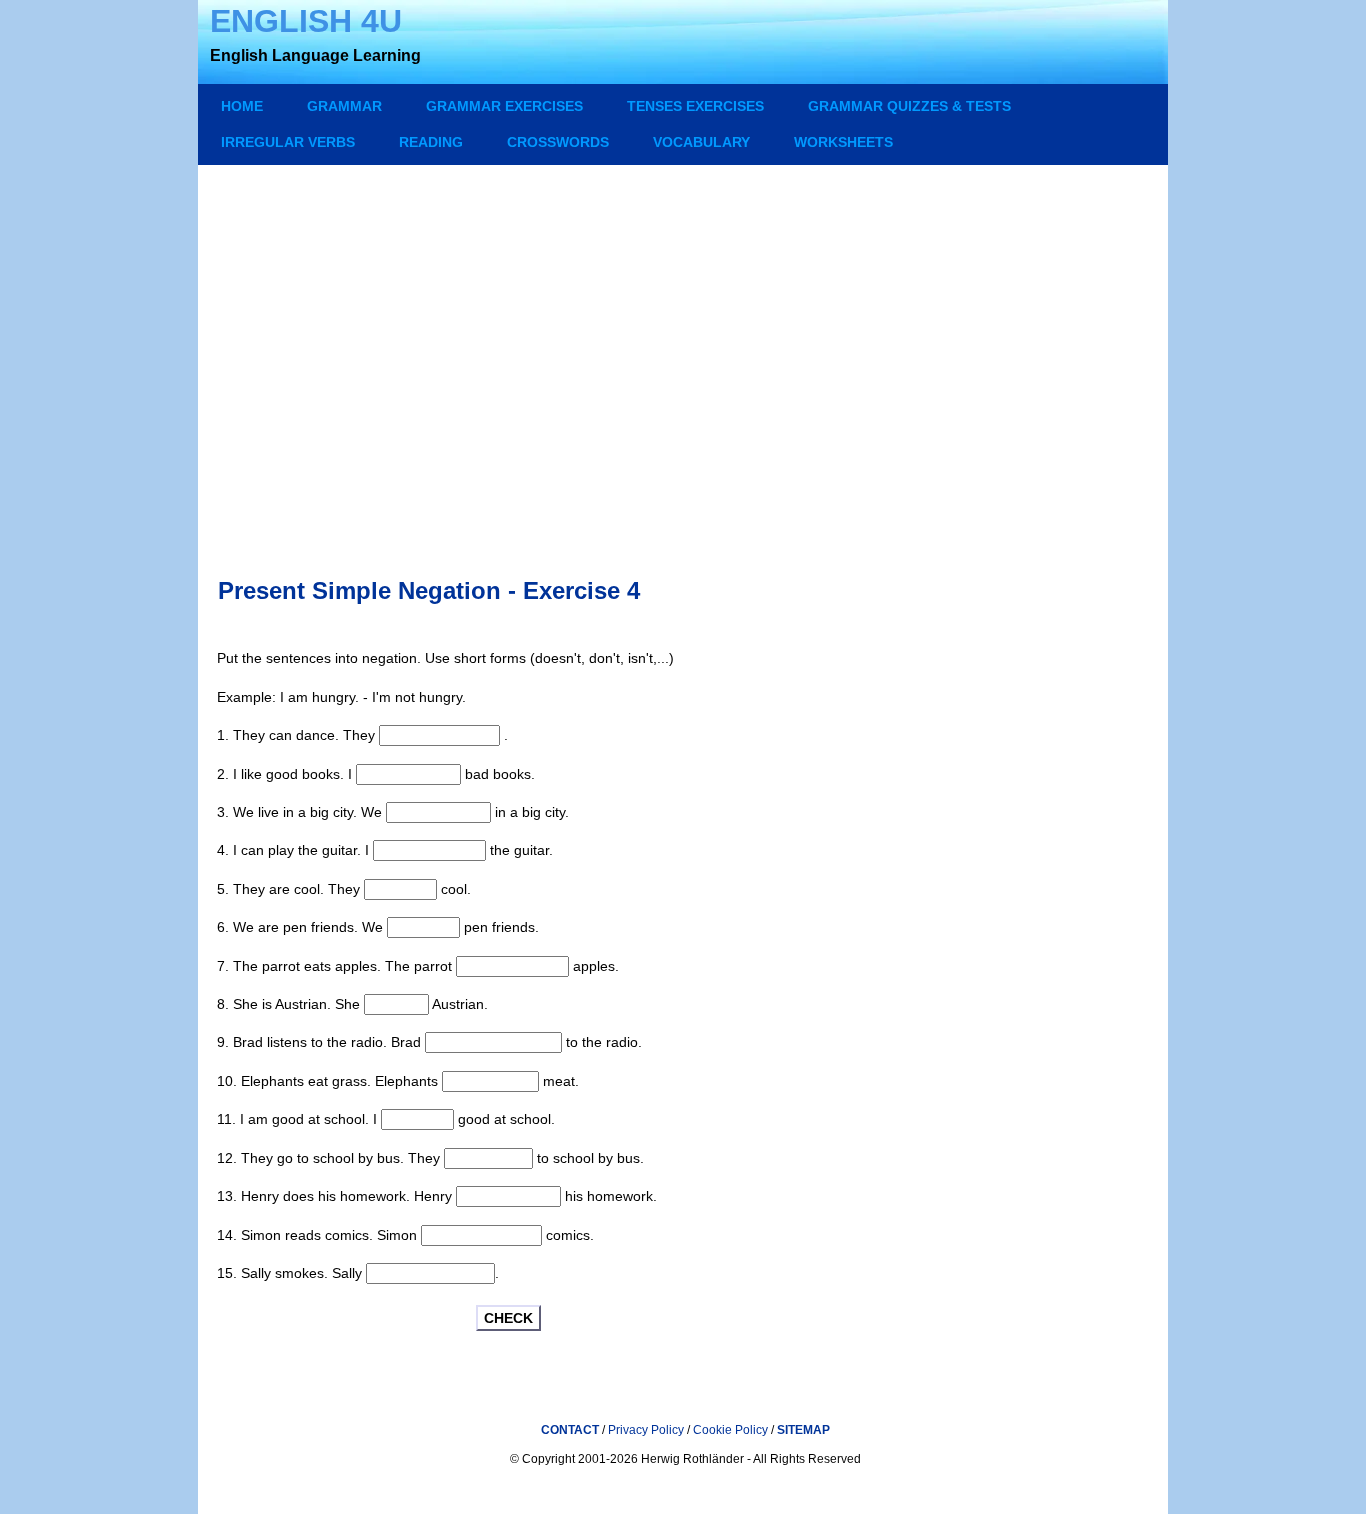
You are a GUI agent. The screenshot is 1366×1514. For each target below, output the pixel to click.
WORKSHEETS (843, 142)
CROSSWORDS (558, 142)
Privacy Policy (646, 1430)
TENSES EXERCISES (695, 106)
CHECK (508, 1318)
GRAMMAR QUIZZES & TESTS (909, 106)
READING (431, 142)
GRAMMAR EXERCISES (504, 106)
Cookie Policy (732, 1430)
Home (242, 106)
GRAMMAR (344, 106)
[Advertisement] (685, 351)
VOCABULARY (701, 142)
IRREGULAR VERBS (288, 142)
